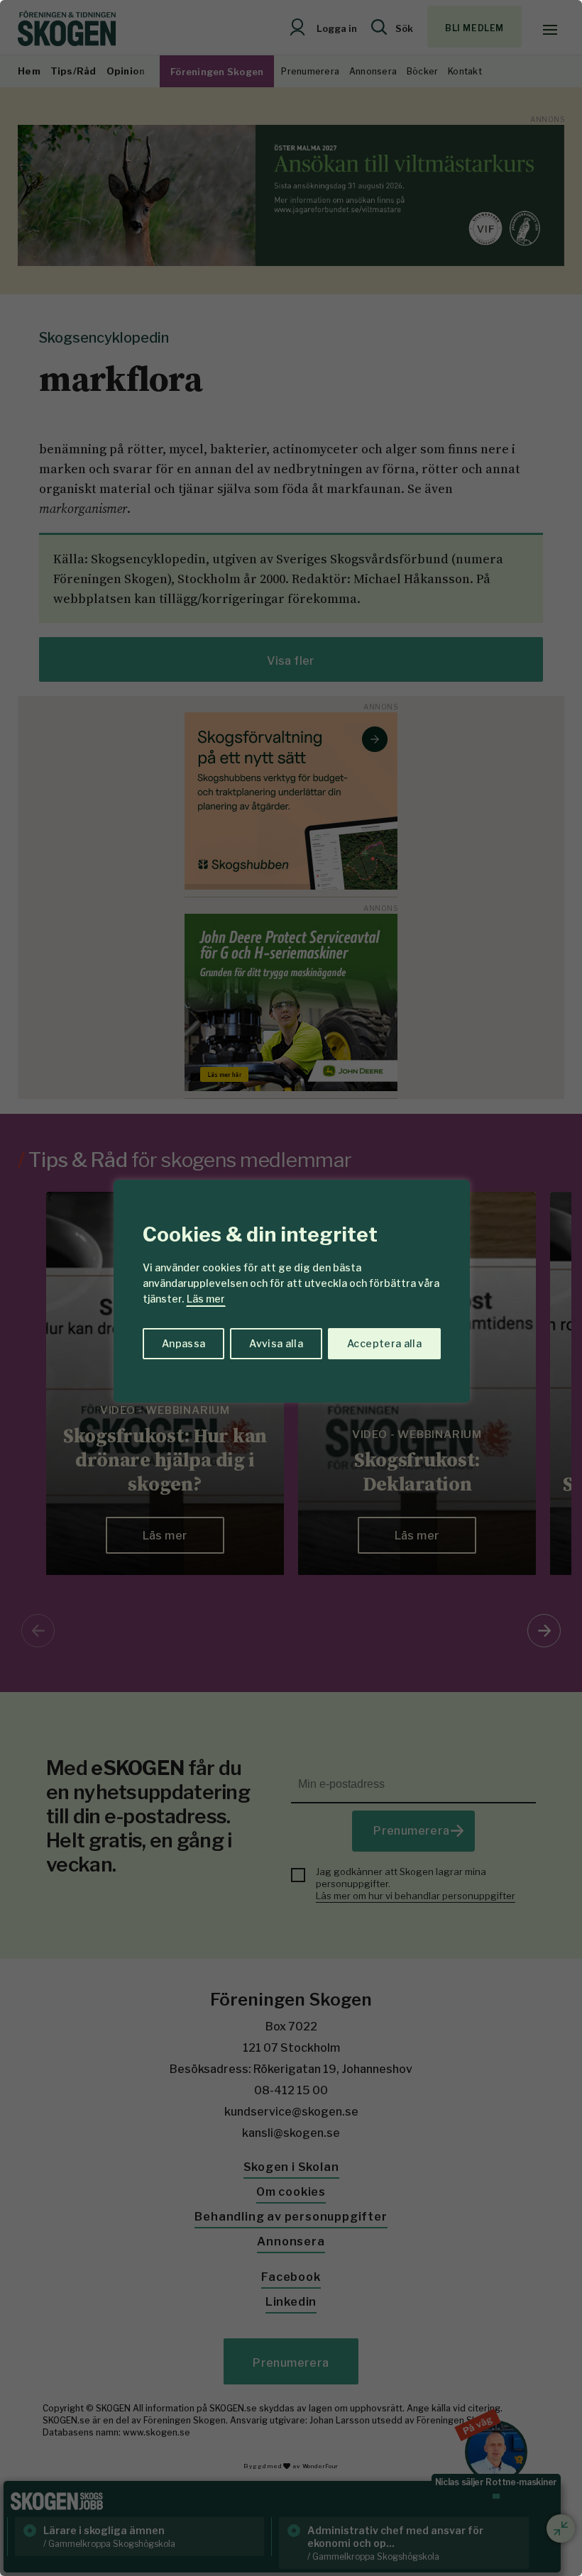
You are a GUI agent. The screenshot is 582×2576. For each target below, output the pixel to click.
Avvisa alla (276, 1343)
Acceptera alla (384, 1343)
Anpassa (183, 1343)
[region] (291, 1288)
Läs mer (206, 1299)
